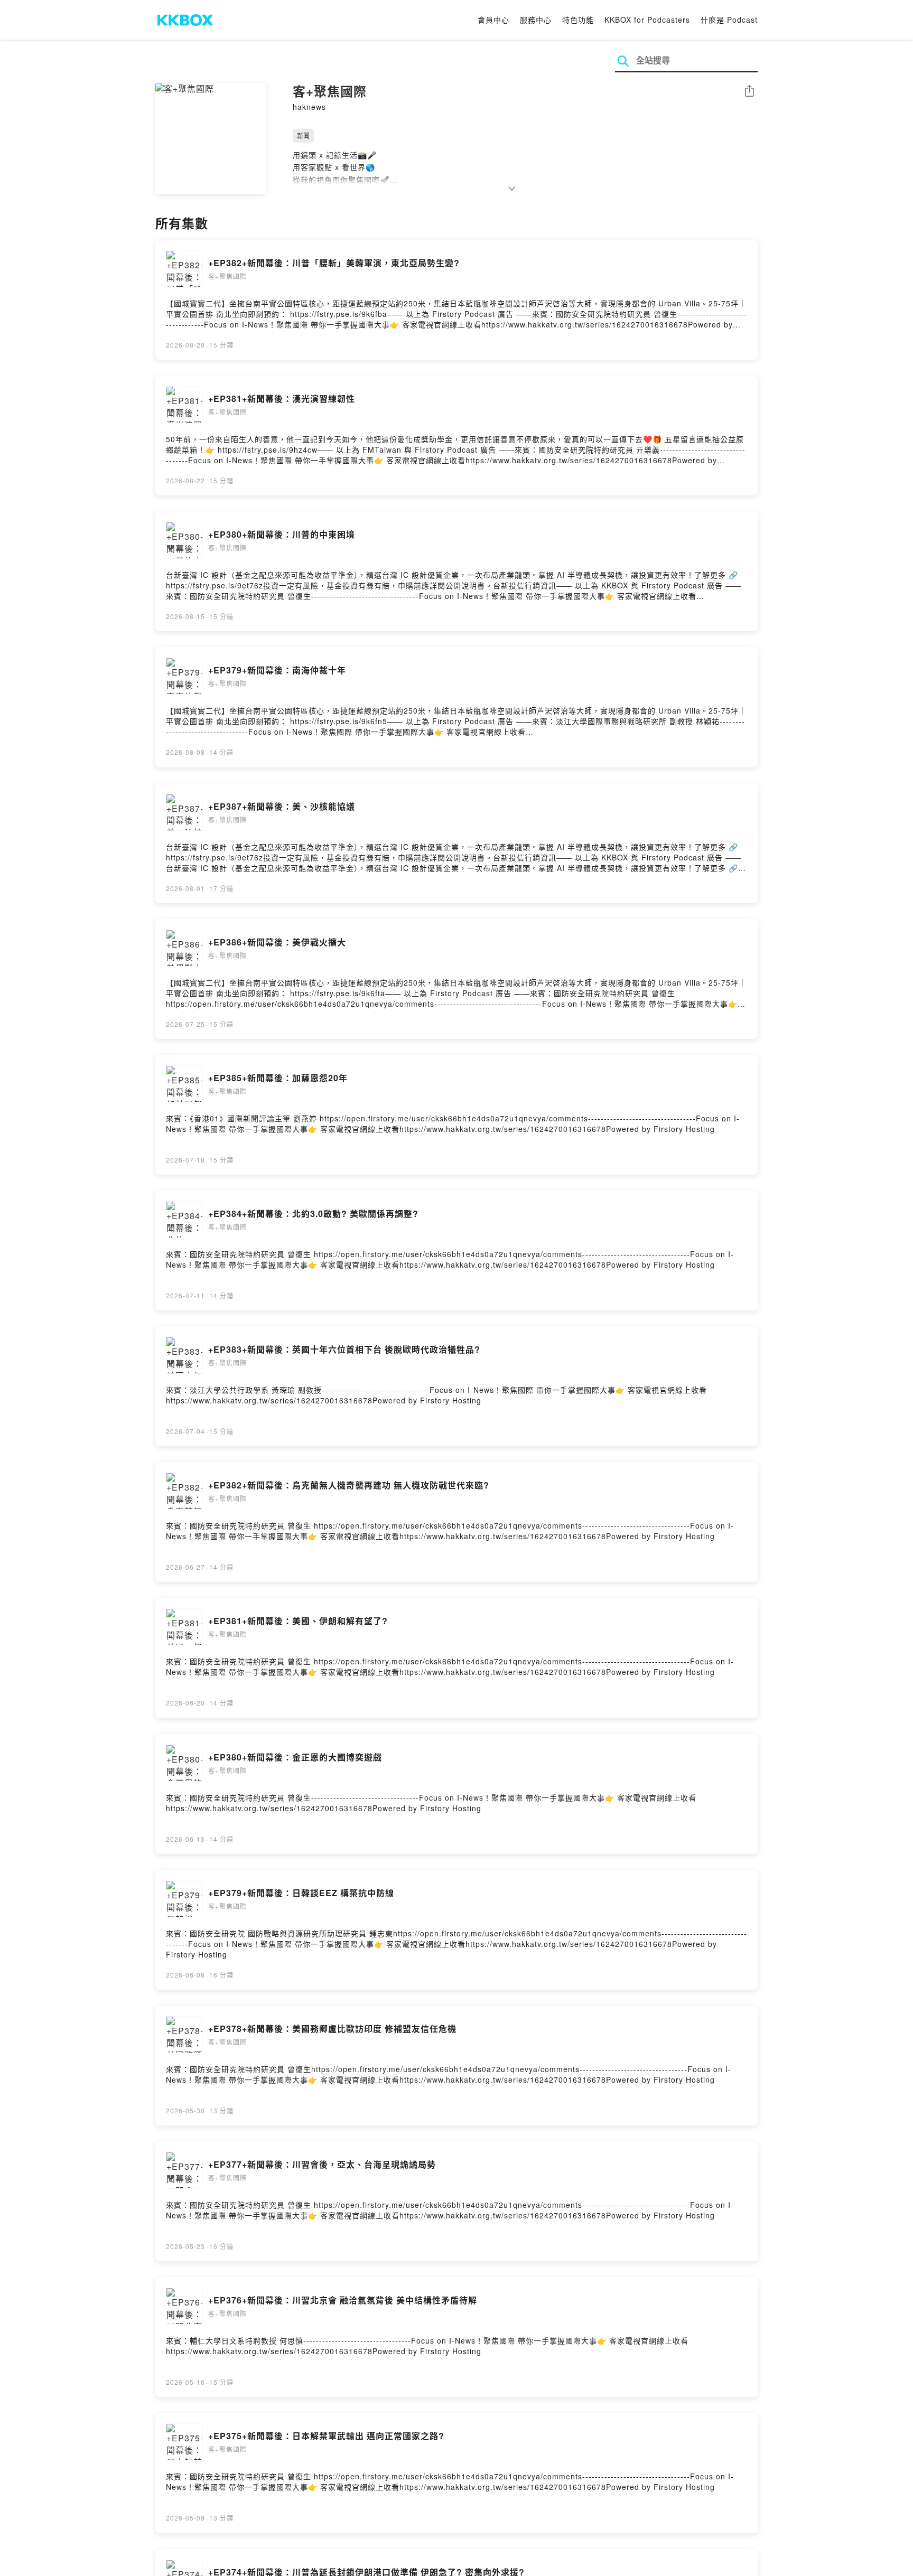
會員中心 (493, 20)
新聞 (303, 135)
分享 (749, 92)
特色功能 (578, 20)
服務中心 (536, 20)
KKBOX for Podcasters (647, 20)
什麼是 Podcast (729, 20)
